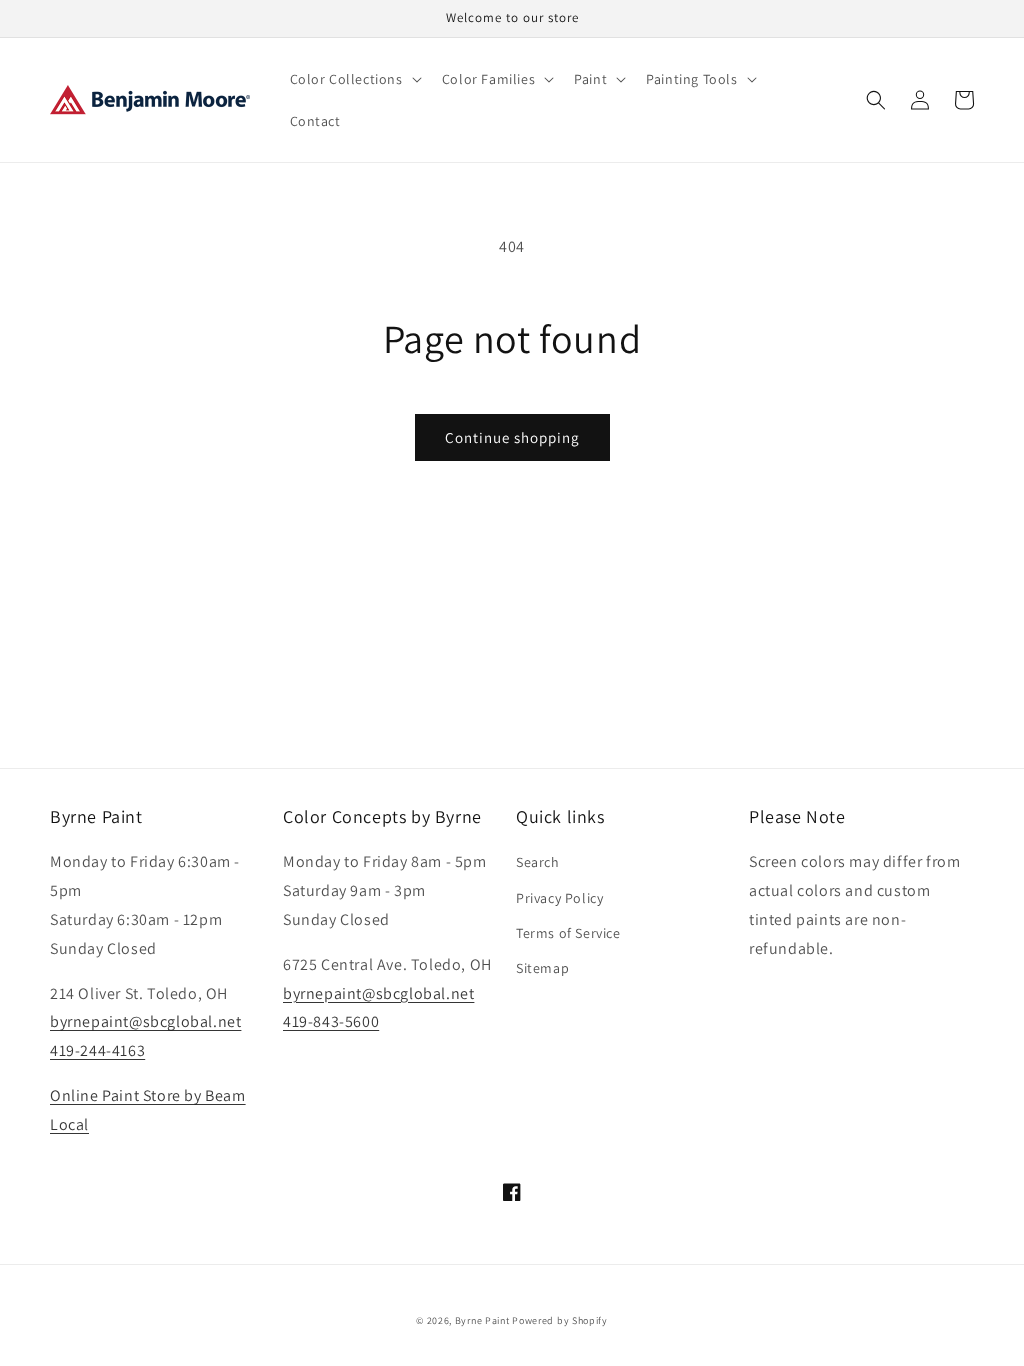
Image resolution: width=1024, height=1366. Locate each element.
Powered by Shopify (560, 1320)
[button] (354, 79)
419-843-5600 (331, 1021)
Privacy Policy (559, 898)
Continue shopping (512, 437)
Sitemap (542, 968)
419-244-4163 (97, 1050)
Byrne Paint (482, 1320)
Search (538, 862)
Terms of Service (568, 933)
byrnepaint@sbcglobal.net (145, 1021)
